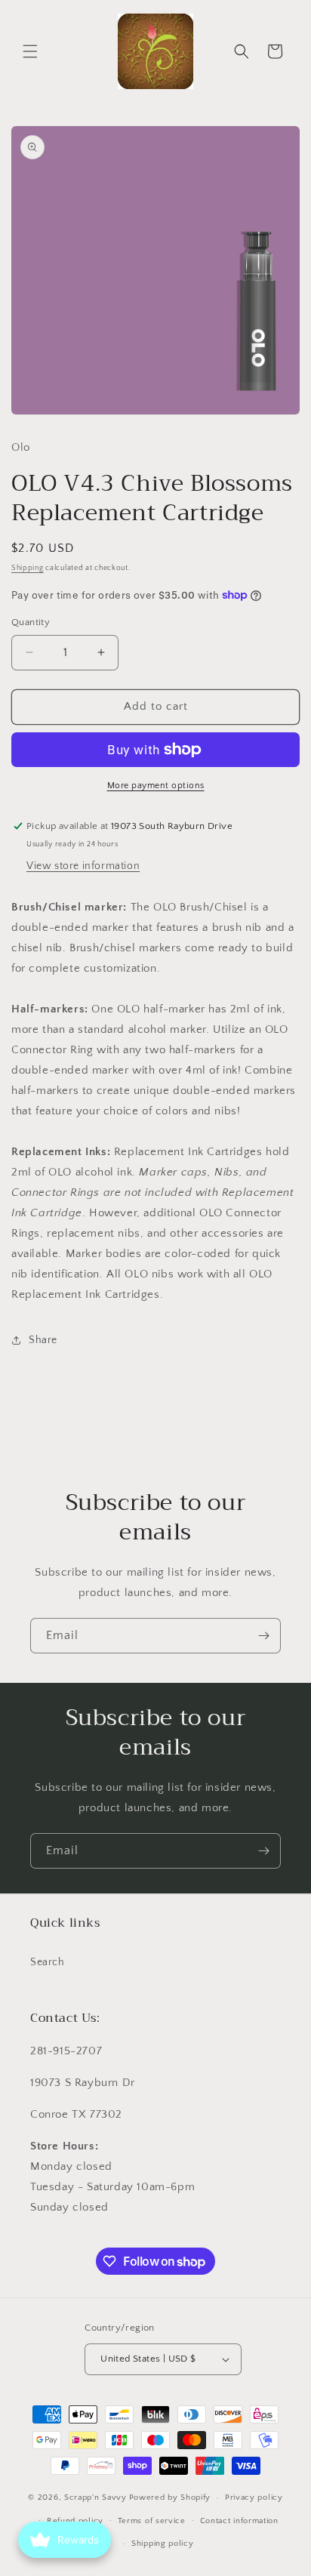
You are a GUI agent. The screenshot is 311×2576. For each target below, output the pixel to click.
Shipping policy (163, 2544)
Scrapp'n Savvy (95, 2497)
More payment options (156, 786)
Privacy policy (254, 2497)
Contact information (239, 2521)
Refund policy (75, 2521)
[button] (30, 51)
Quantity (31, 622)
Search (48, 1962)
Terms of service (152, 2521)
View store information (83, 866)
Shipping (28, 568)
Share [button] (43, 1340)
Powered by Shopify (170, 2497)
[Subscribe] (263, 1636)
